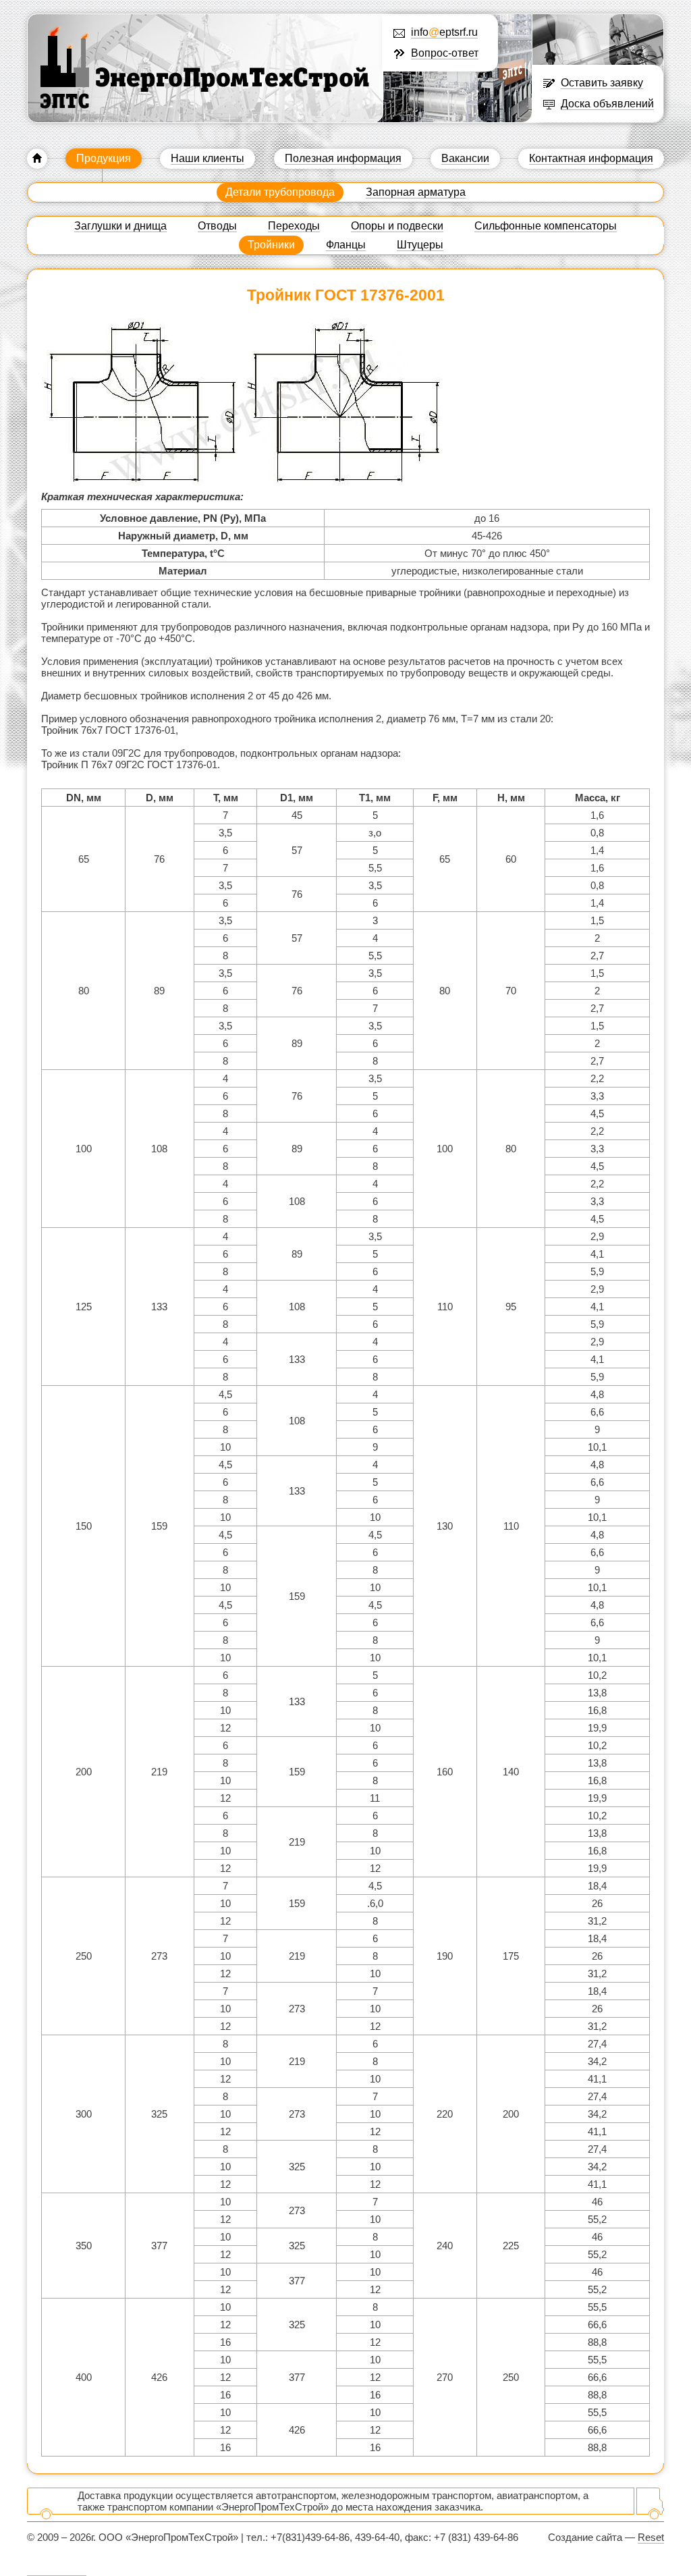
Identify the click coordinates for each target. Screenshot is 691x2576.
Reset (651, 2537)
